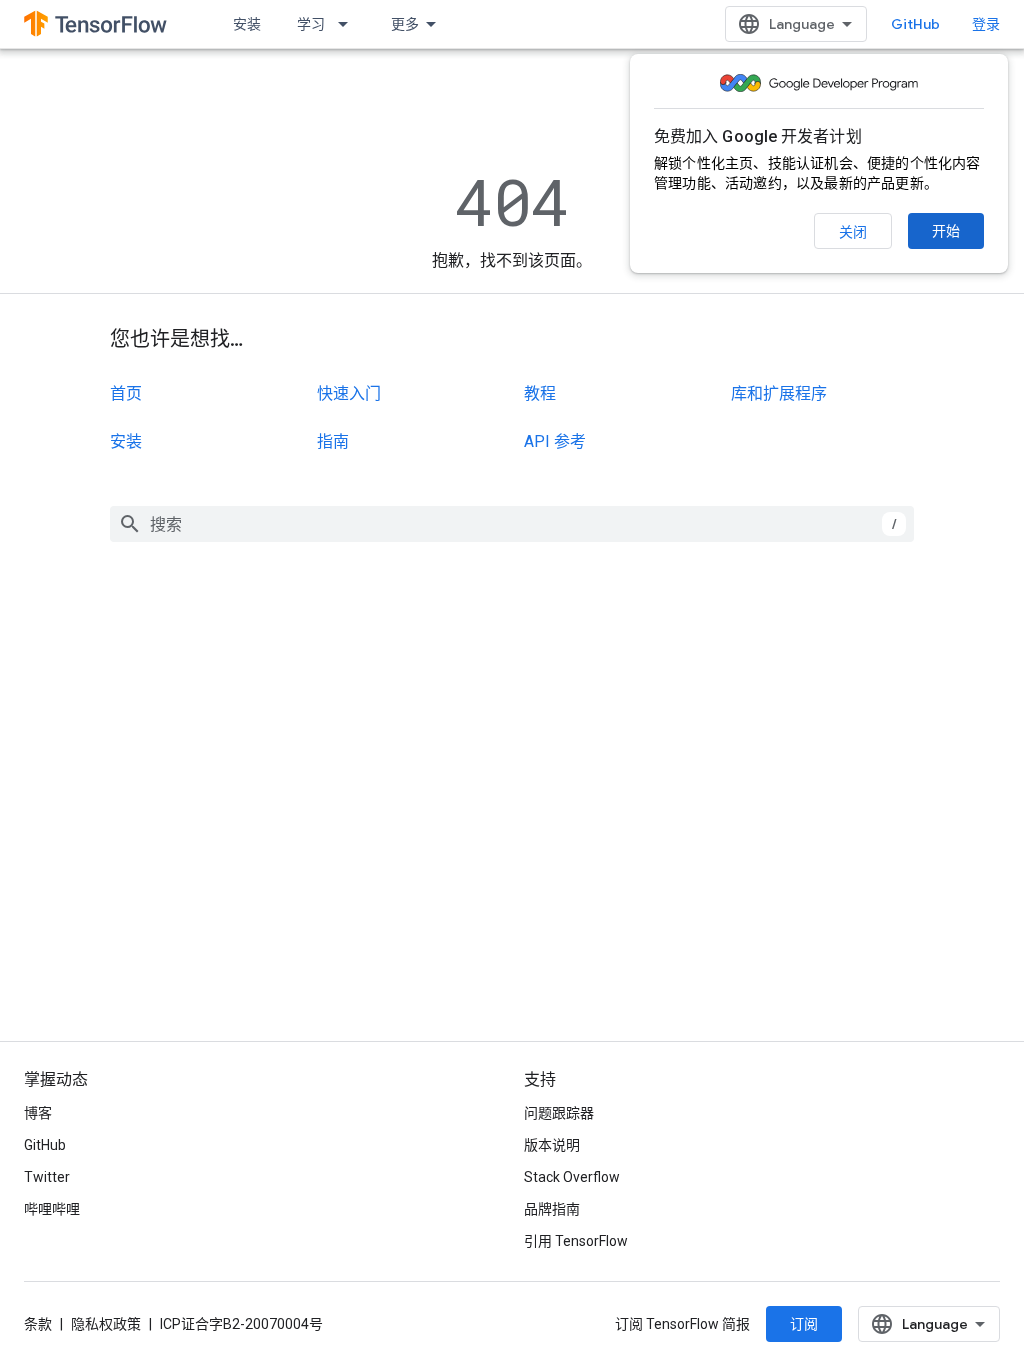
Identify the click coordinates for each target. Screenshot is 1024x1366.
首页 (126, 393)
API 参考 (555, 441)
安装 (247, 24)
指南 (333, 441)
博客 (38, 1113)
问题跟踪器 (559, 1113)
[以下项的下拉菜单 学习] (349, 24)
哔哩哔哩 (52, 1209)
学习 (311, 24)
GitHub (915, 24)
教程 (540, 393)
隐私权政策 (106, 1324)
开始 (946, 231)
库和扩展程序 (779, 393)
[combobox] (512, 524)
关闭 (853, 232)
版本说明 (552, 1145)
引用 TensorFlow (576, 1241)
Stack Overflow (572, 1177)
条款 (38, 1324)
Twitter (47, 1177)
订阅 (804, 1324)
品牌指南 (552, 1209)
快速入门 (349, 393)
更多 (405, 24)
